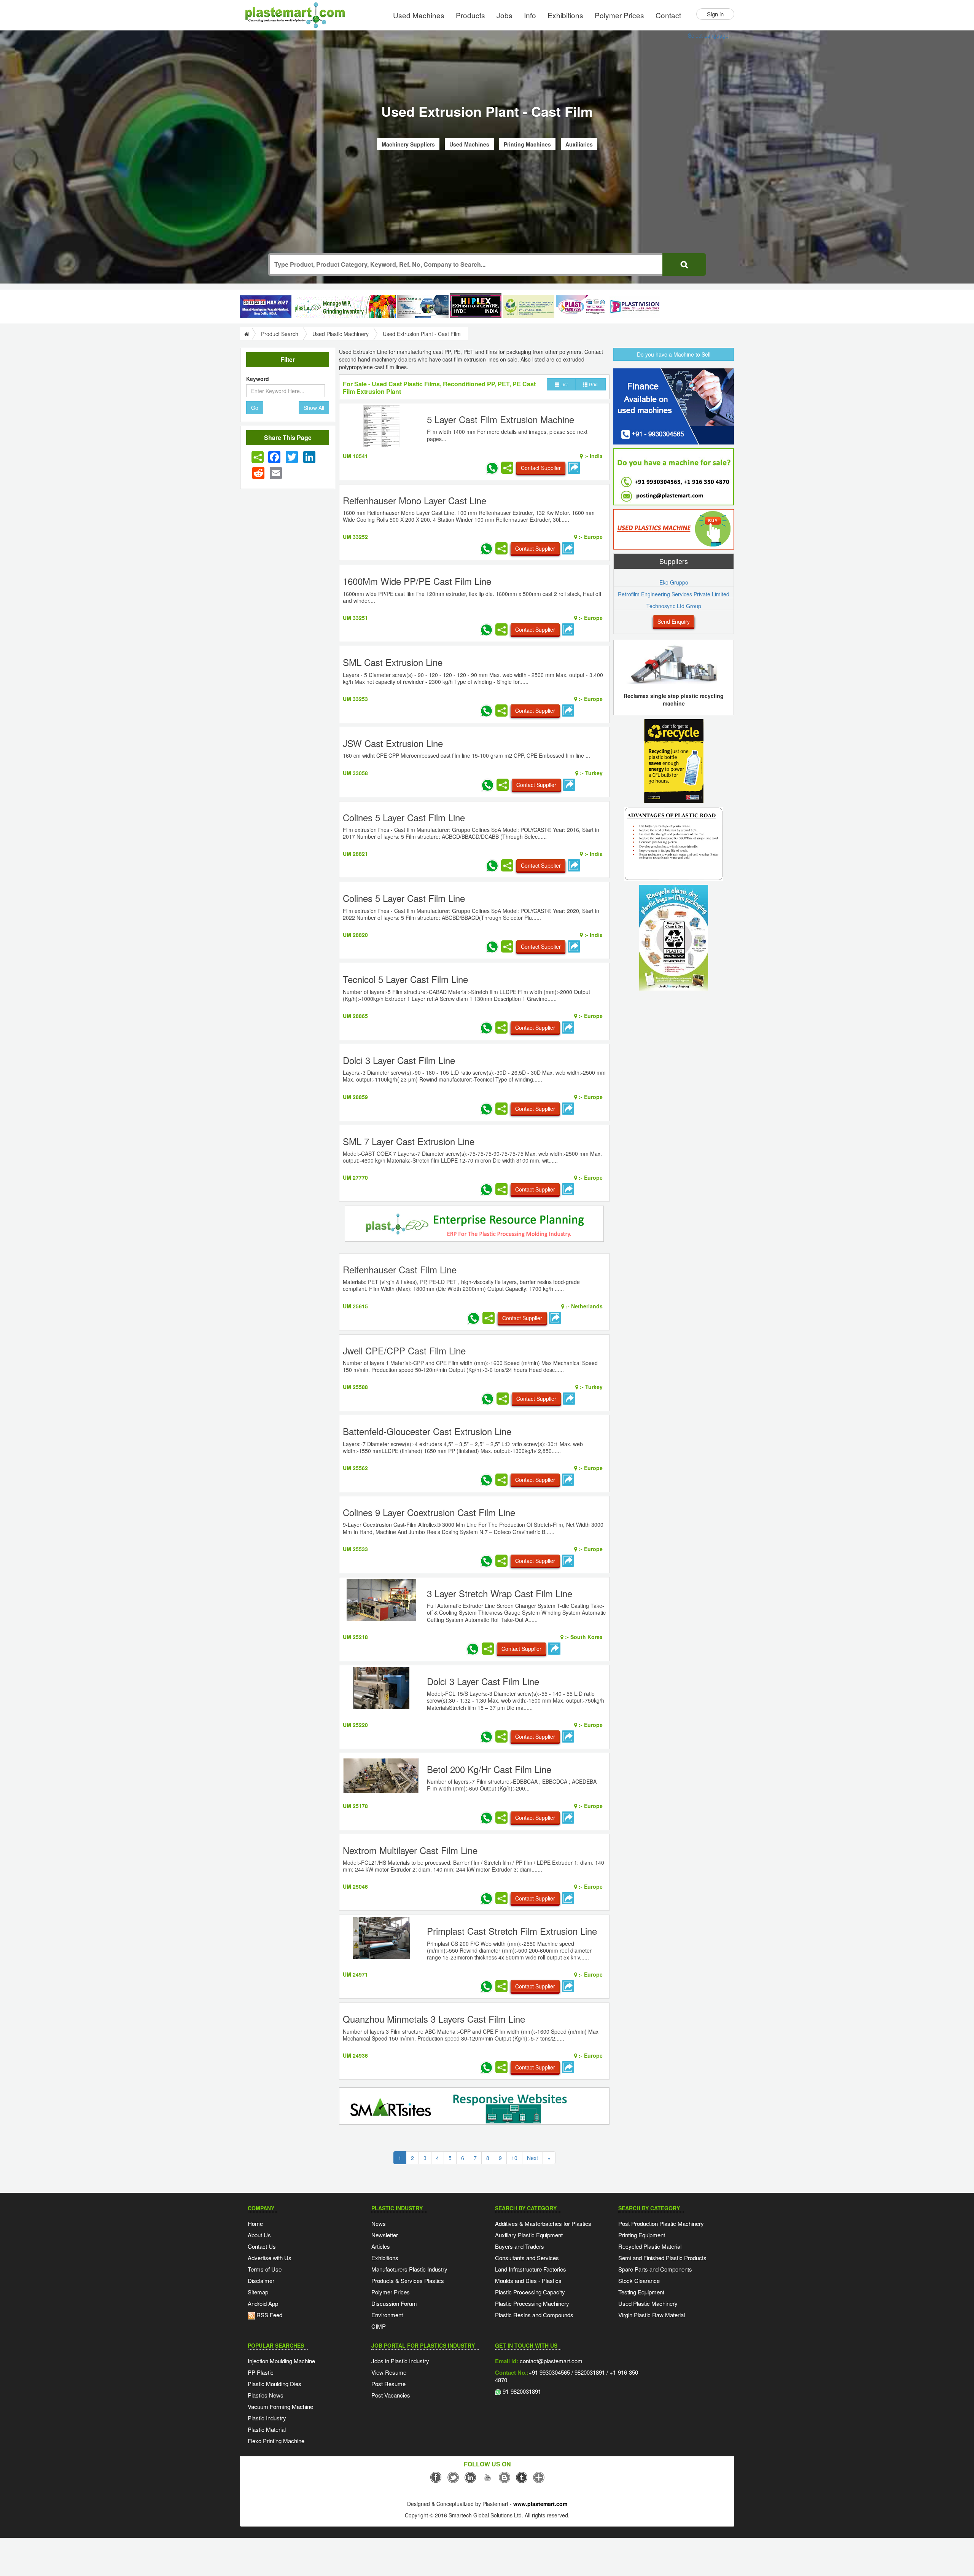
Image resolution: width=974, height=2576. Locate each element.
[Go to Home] (246, 334)
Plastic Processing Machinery (532, 2303)
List (563, 384)
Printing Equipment (642, 2235)
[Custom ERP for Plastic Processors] (344, 307)
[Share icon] (258, 457)
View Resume (389, 2372)
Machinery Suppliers (408, 144)
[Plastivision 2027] (634, 307)
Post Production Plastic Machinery (661, 2223)
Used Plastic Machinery (341, 334)
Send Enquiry (674, 621)
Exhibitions (565, 15)
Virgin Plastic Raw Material (652, 2315)
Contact (668, 15)
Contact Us (262, 2246)
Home (255, 2223)
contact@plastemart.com (550, 2361)
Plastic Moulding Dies (275, 2384)
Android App (263, 2303)
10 (514, 2158)
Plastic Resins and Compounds (534, 2315)
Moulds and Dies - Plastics (528, 2280)
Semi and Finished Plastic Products (662, 2258)
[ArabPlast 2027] (423, 307)
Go (255, 408)
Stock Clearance (639, 2280)
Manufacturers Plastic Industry (409, 2269)
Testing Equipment (641, 2292)
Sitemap (258, 2292)
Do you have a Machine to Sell (674, 354)
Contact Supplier (541, 468)
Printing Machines (527, 144)
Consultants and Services (527, 2258)
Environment (387, 2315)
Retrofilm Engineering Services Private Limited (674, 594)
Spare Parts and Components (655, 2269)
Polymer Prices (619, 15)
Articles (381, 2246)
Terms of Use (265, 2269)
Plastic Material (267, 2429)
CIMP (379, 2326)
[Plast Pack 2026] (582, 307)
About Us (259, 2235)
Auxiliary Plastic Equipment (529, 2235)
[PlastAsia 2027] (266, 307)
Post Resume (388, 2384)
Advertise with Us (270, 2258)
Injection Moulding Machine (281, 2361)
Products (470, 15)
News (379, 2223)
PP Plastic (261, 2372)
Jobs (505, 15)
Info (530, 15)
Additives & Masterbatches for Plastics (543, 2223)
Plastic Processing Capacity (530, 2292)
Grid (593, 384)
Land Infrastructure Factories (531, 2269)
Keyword (258, 379)
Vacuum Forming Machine (280, 2406)
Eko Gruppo (674, 582)
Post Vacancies (391, 2395)
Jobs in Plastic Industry (400, 2361)
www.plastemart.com (540, 2504)
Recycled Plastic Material (650, 2246)
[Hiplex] (476, 306)
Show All (314, 408)
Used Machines (419, 15)
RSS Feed (269, 2315)
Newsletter (385, 2235)
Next (532, 2158)
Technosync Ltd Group (674, 606)
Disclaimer (261, 2280)
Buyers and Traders (520, 2246)
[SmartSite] (474, 2107)
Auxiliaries (579, 144)
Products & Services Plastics (408, 2280)
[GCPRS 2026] (529, 307)
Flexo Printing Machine (276, 2441)
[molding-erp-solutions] (474, 1225)
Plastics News (266, 2395)
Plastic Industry (267, 2418)
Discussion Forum (394, 2303)
